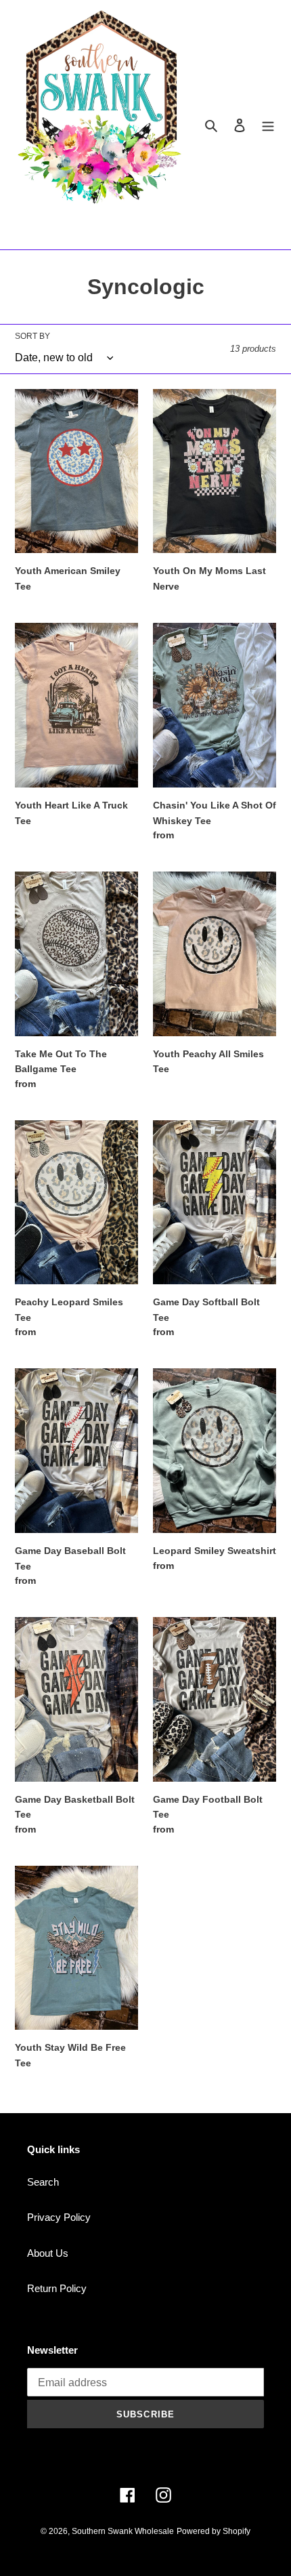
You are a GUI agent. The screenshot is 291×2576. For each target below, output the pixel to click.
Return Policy (57, 2288)
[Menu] (268, 125)
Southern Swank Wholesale (123, 2531)
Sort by (32, 336)
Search (43, 2182)
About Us (48, 2253)
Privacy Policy (59, 2217)
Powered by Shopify (214, 2531)
